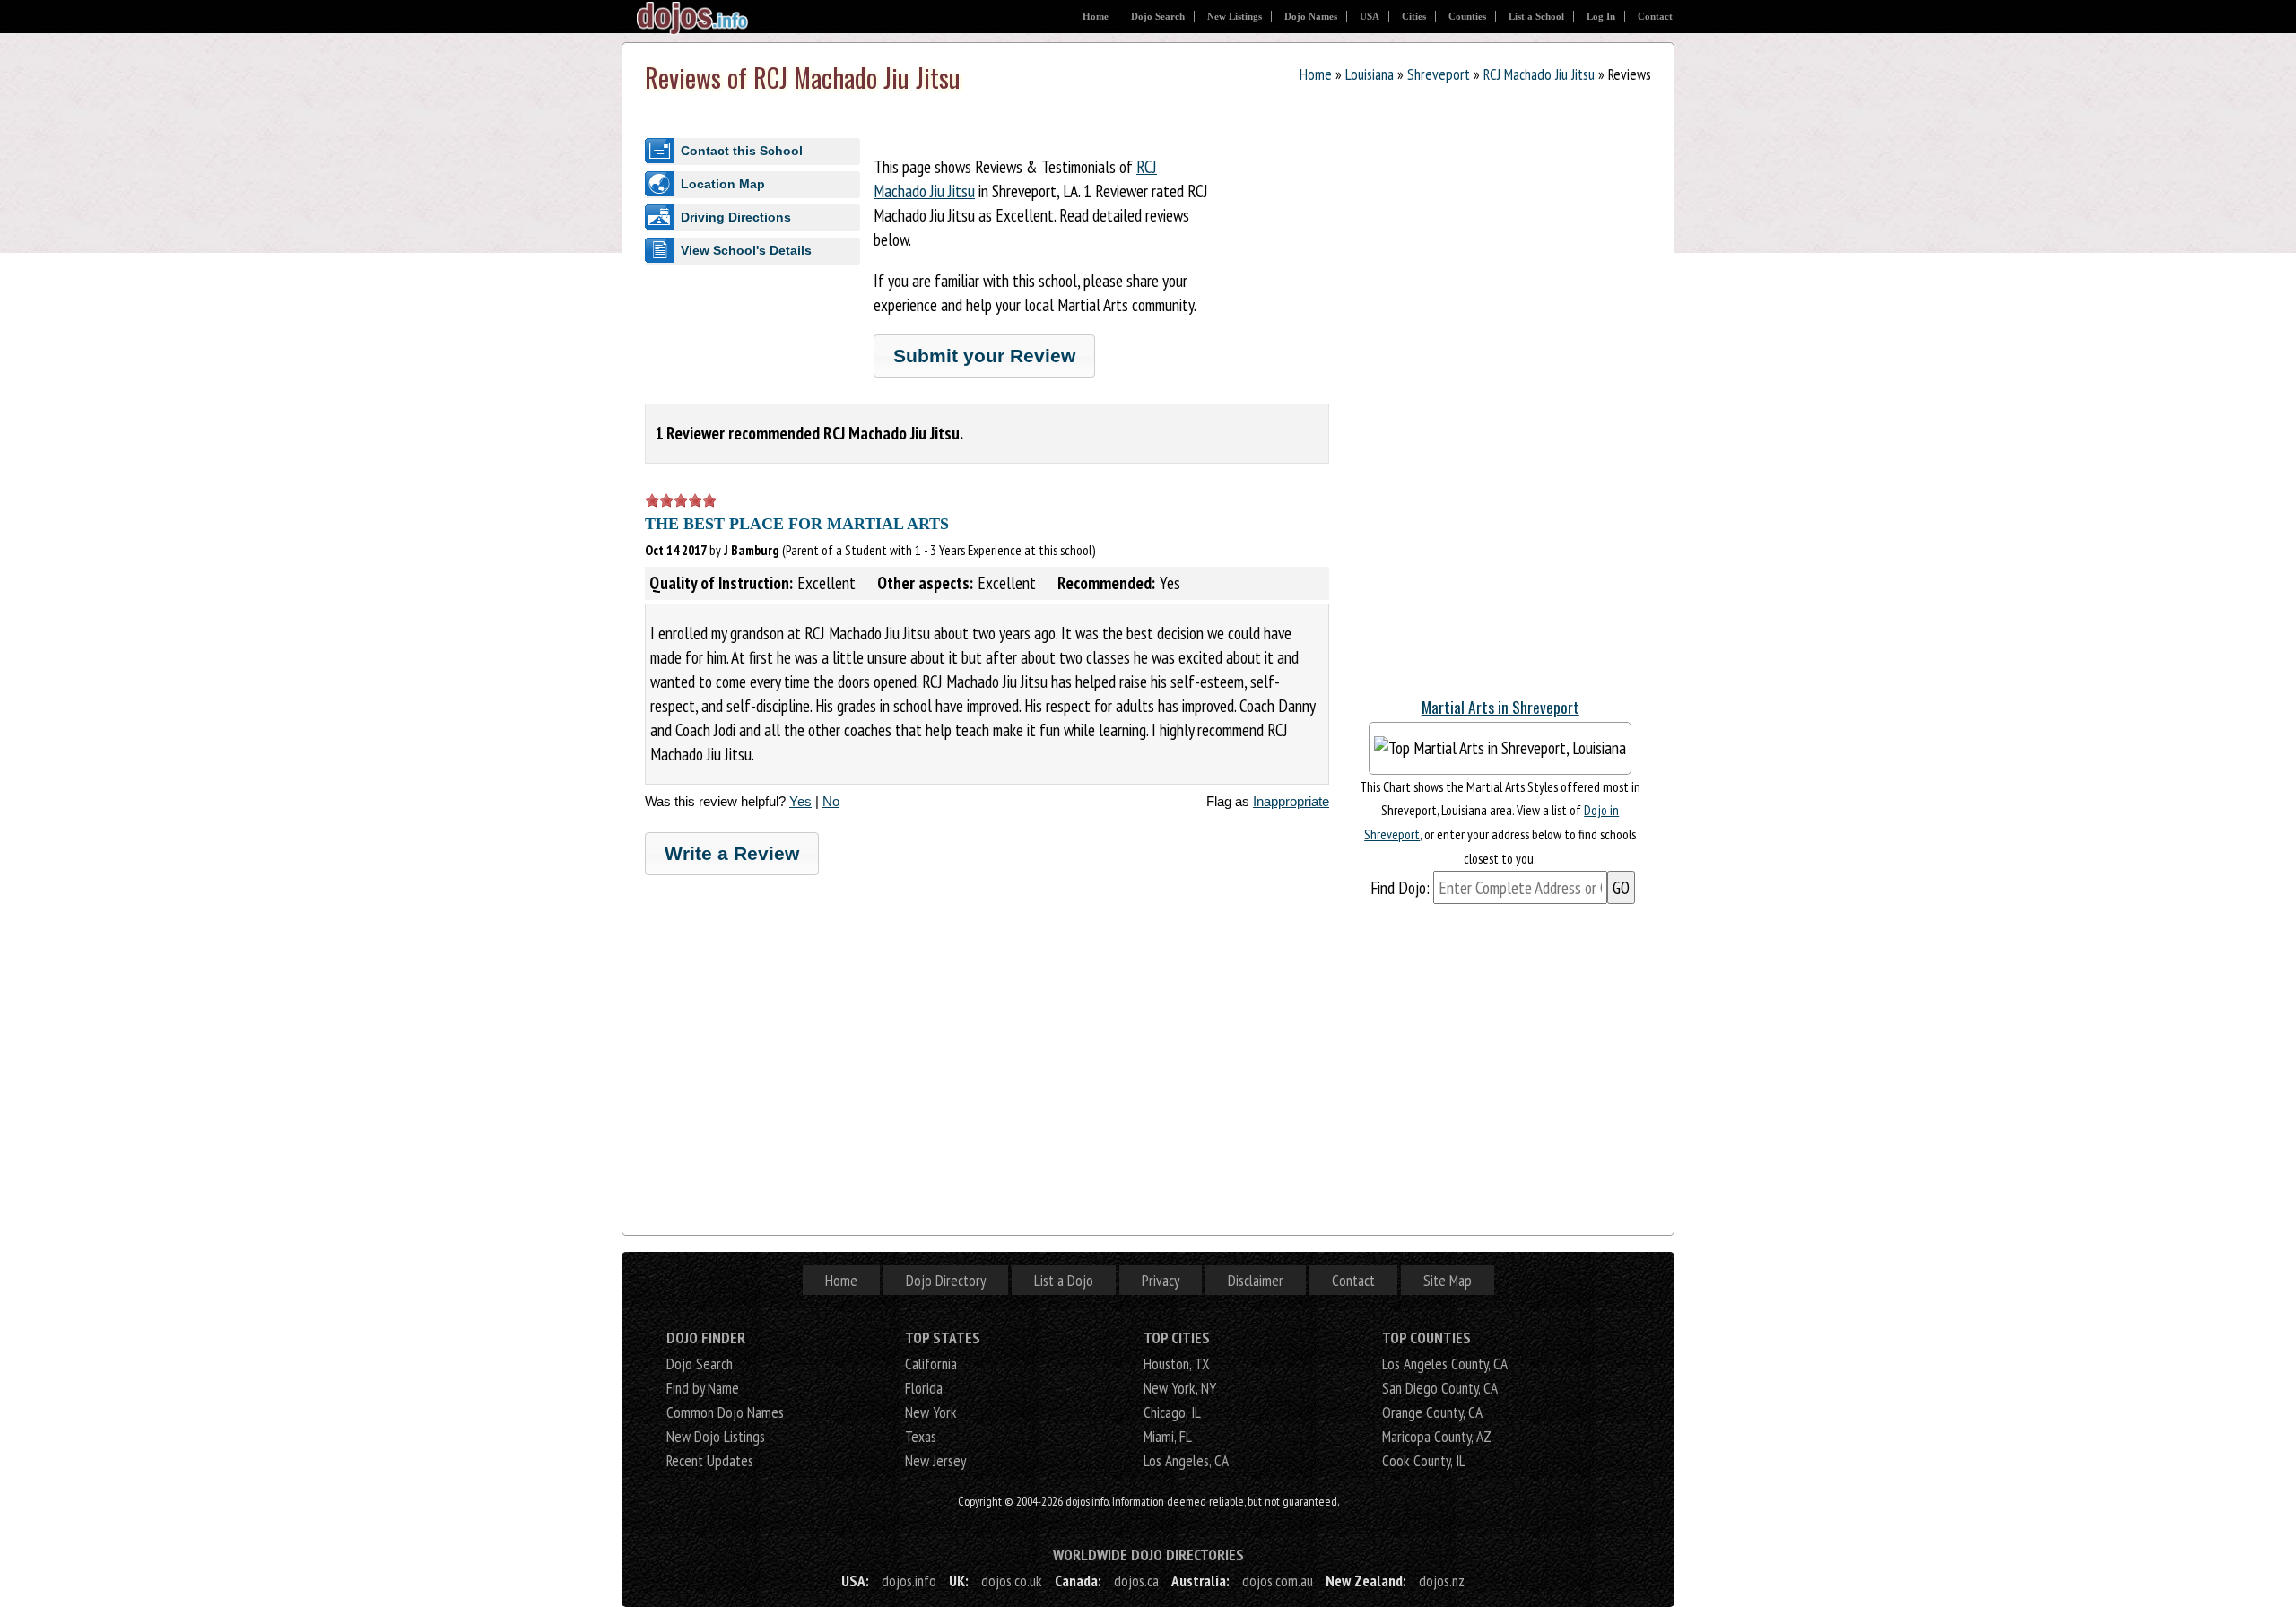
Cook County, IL (1424, 1460)
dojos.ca (1136, 1581)
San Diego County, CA (1440, 1388)
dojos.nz (1442, 1581)
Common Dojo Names (725, 1412)
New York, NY (1180, 1388)
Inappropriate (1291, 801)
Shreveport (1439, 74)
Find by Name (703, 1388)
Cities (1414, 16)
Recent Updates (710, 1460)
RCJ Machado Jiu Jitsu (1539, 74)
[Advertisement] (1500, 412)
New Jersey (935, 1460)
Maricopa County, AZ (1437, 1436)
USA (1370, 16)
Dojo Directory (946, 1280)
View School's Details (746, 250)
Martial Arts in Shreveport (1500, 707)
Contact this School (742, 151)
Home (1096, 16)
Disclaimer (1256, 1280)
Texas (921, 1436)
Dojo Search (1158, 16)
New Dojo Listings (716, 1436)
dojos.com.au (1278, 1581)
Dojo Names (1311, 16)
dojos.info (909, 1581)
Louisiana (1370, 74)
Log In (1601, 16)
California (931, 1364)
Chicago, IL (1172, 1412)
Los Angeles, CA (1186, 1460)
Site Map (1448, 1280)
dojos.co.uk (1012, 1581)
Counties (1467, 16)
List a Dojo (1064, 1280)
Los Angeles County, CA (1445, 1364)
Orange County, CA (1432, 1412)
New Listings (1235, 16)
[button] (984, 356)
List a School (1536, 16)
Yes (800, 801)
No (831, 801)
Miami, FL (1168, 1436)
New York (931, 1412)
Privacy (1161, 1280)
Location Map (723, 184)
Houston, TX (1177, 1364)
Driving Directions (736, 217)
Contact (1655, 16)
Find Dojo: (1400, 887)
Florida (924, 1388)
